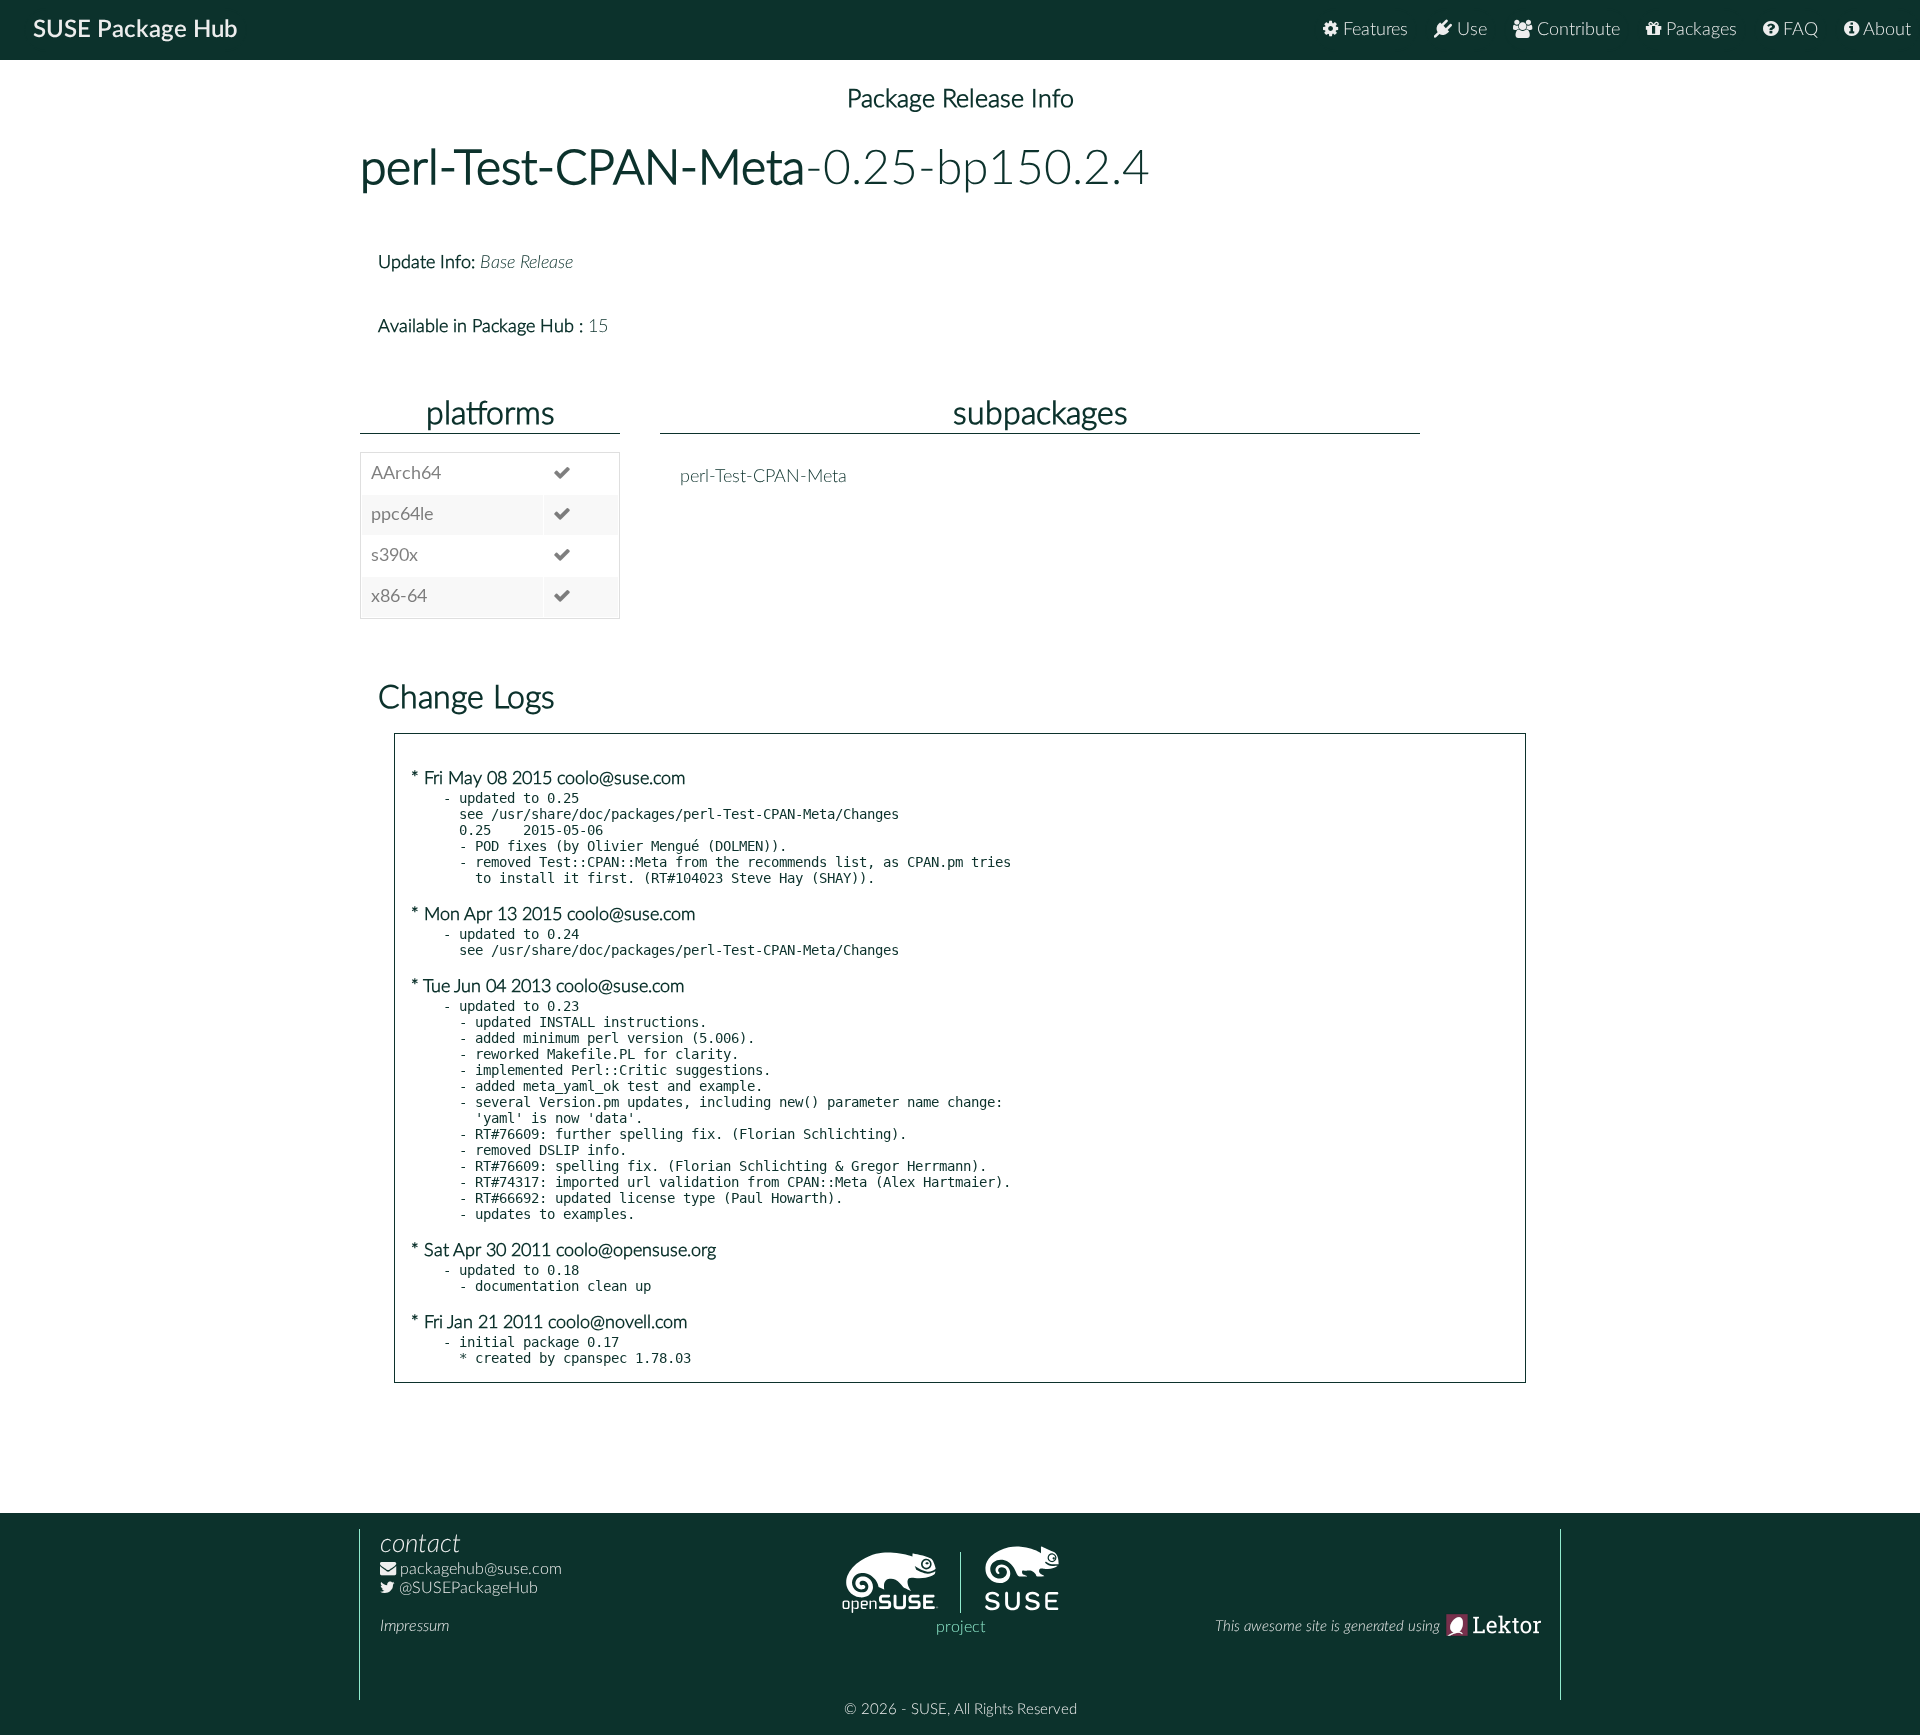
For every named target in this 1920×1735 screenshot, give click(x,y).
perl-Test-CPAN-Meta (582, 169)
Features (1373, 30)
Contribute (1576, 30)
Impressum (414, 1626)
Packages (1699, 30)
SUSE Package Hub (135, 30)
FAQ (1798, 30)
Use (1469, 30)
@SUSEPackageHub (466, 1588)
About (1885, 30)
